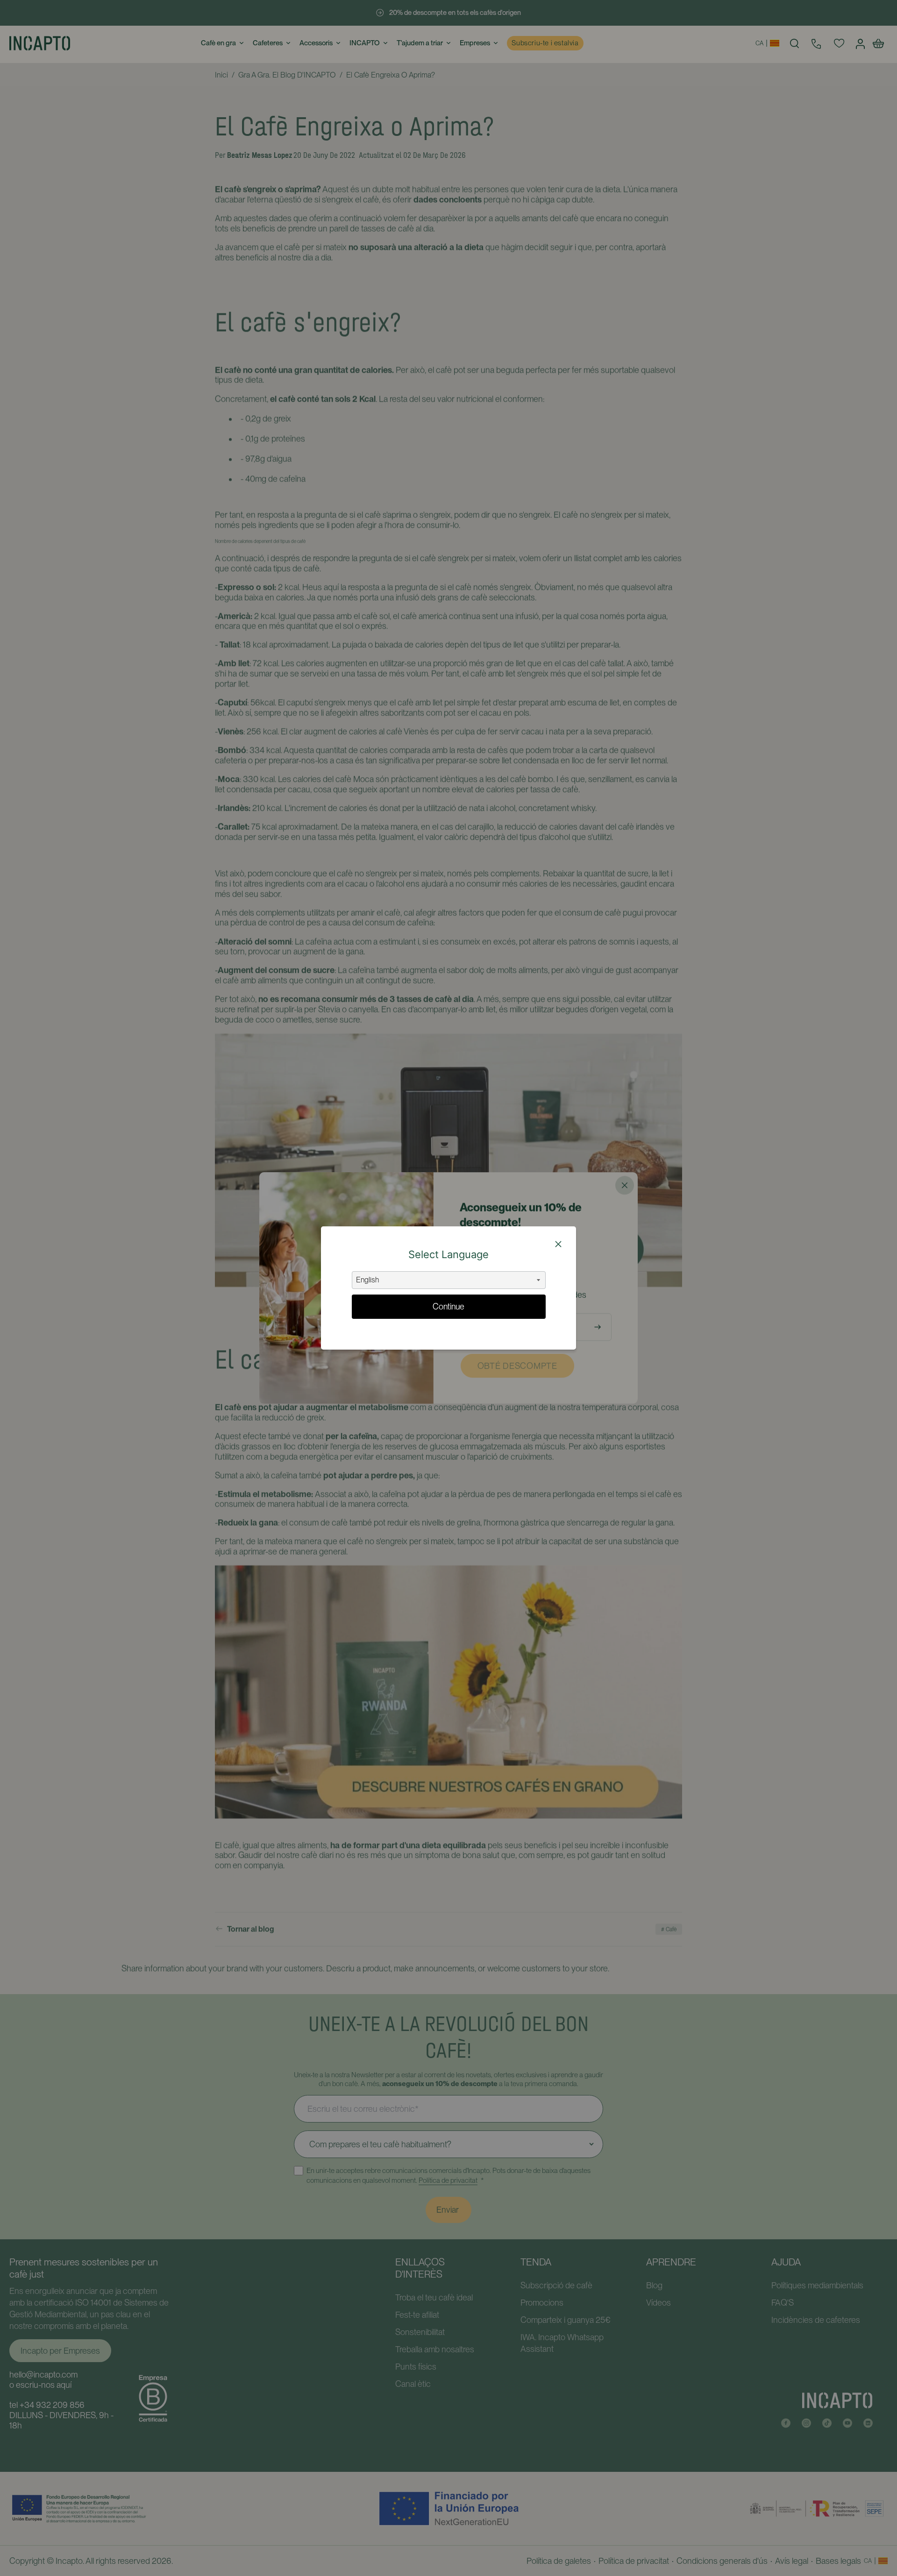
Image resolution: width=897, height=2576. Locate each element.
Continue (448, 1306)
